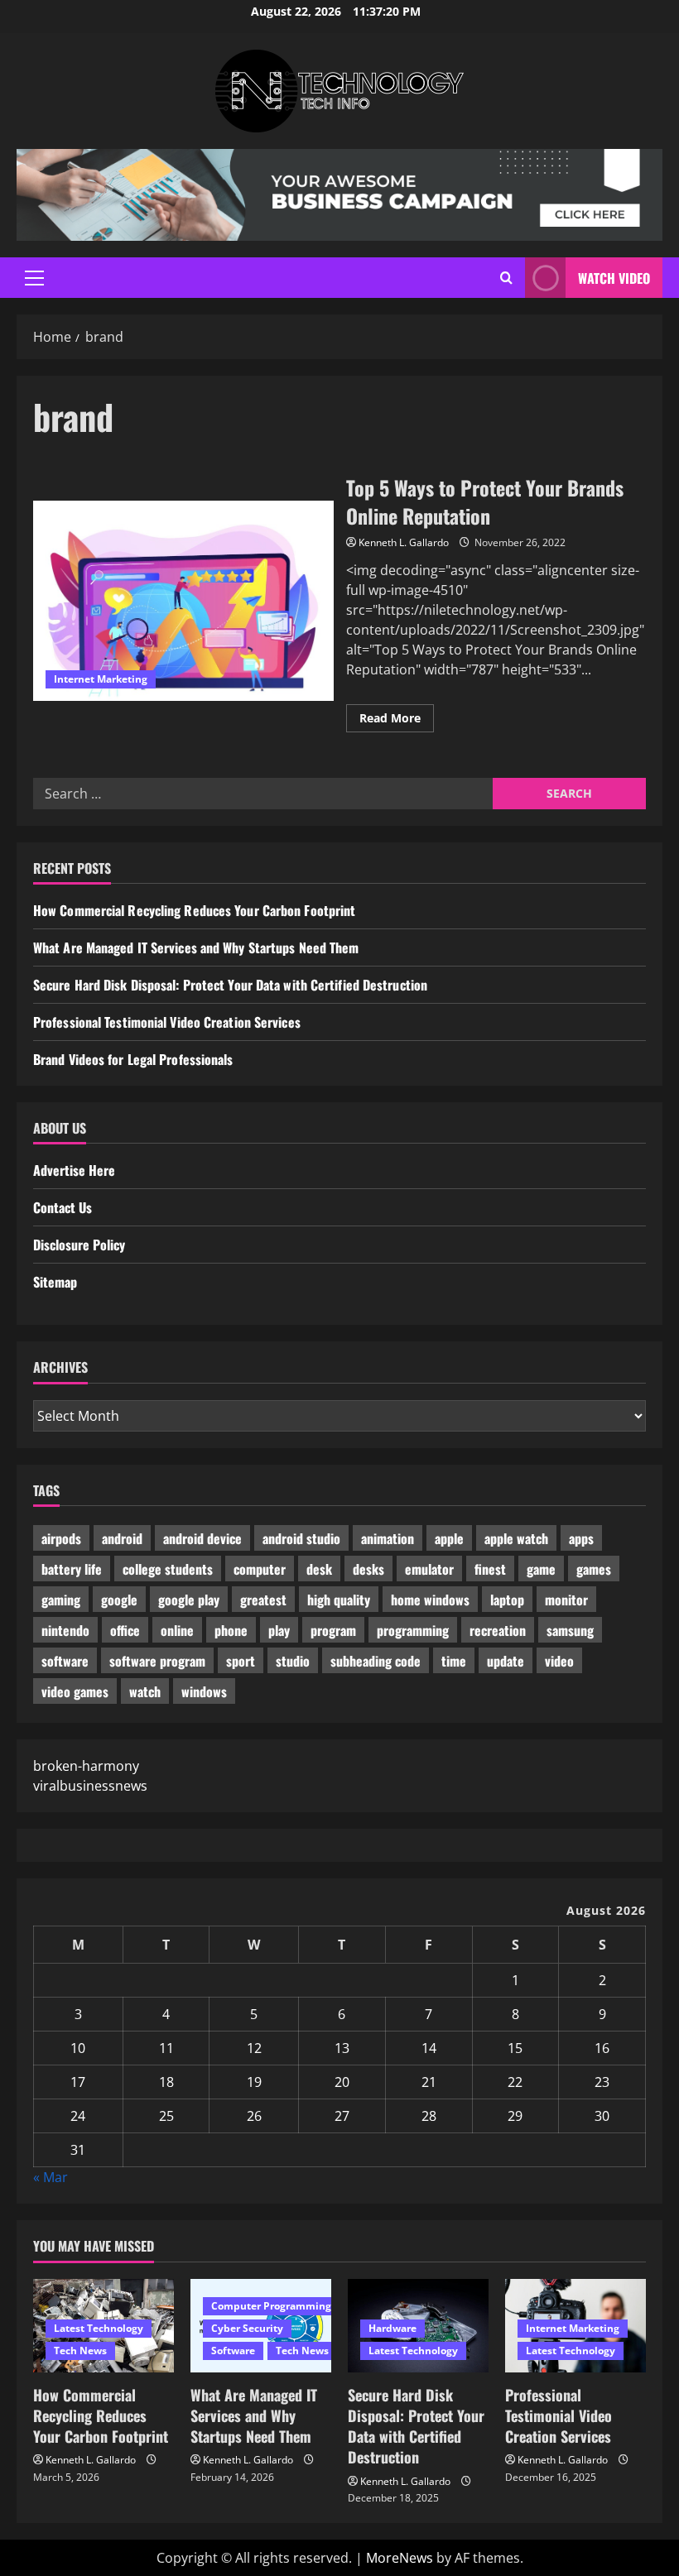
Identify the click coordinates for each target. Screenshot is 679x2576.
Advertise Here (74, 1170)
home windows (430, 1600)
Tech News (80, 2351)
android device (202, 1538)
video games (75, 1691)
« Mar (51, 2177)
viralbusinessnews (90, 1786)
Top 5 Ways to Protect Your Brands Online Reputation (183, 601)
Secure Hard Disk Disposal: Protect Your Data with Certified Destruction (230, 985)
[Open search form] (506, 278)
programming (413, 1630)
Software (233, 2351)
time (454, 1661)
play (279, 1630)
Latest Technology (99, 2328)
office (125, 1630)
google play (189, 1600)
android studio (301, 1538)
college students (168, 1569)
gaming (61, 1600)
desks (368, 1569)
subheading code (376, 1661)
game (541, 1569)
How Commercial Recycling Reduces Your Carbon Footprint (194, 910)
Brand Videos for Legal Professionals (133, 1059)
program (333, 1630)
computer (260, 1569)
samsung (570, 1630)
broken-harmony (86, 1766)
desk (319, 1569)
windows (204, 1691)
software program (157, 1661)
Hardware (392, 2328)
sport (241, 1661)
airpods (61, 1538)
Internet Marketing (101, 679)
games (594, 1569)
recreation (498, 1630)
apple (449, 1538)
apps (581, 1538)
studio (293, 1661)
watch (145, 1691)
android (122, 1538)
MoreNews (400, 2558)
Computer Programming (271, 2306)
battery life (72, 1569)
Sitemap (55, 1282)
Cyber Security (247, 2328)
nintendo (65, 1630)
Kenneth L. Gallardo (404, 542)
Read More (397, 721)
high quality (339, 1600)
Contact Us (63, 1207)
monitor (566, 1600)
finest (490, 1569)
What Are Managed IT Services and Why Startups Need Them (196, 947)
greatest (263, 1600)
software (65, 1661)
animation (388, 1538)
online (177, 1630)
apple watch (516, 1538)
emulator (429, 1569)
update (506, 1661)
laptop (507, 1600)
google (119, 1600)
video (559, 1661)
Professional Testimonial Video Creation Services (167, 1022)
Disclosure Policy (79, 1245)
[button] (34, 278)
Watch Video (614, 278)
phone (231, 1630)
